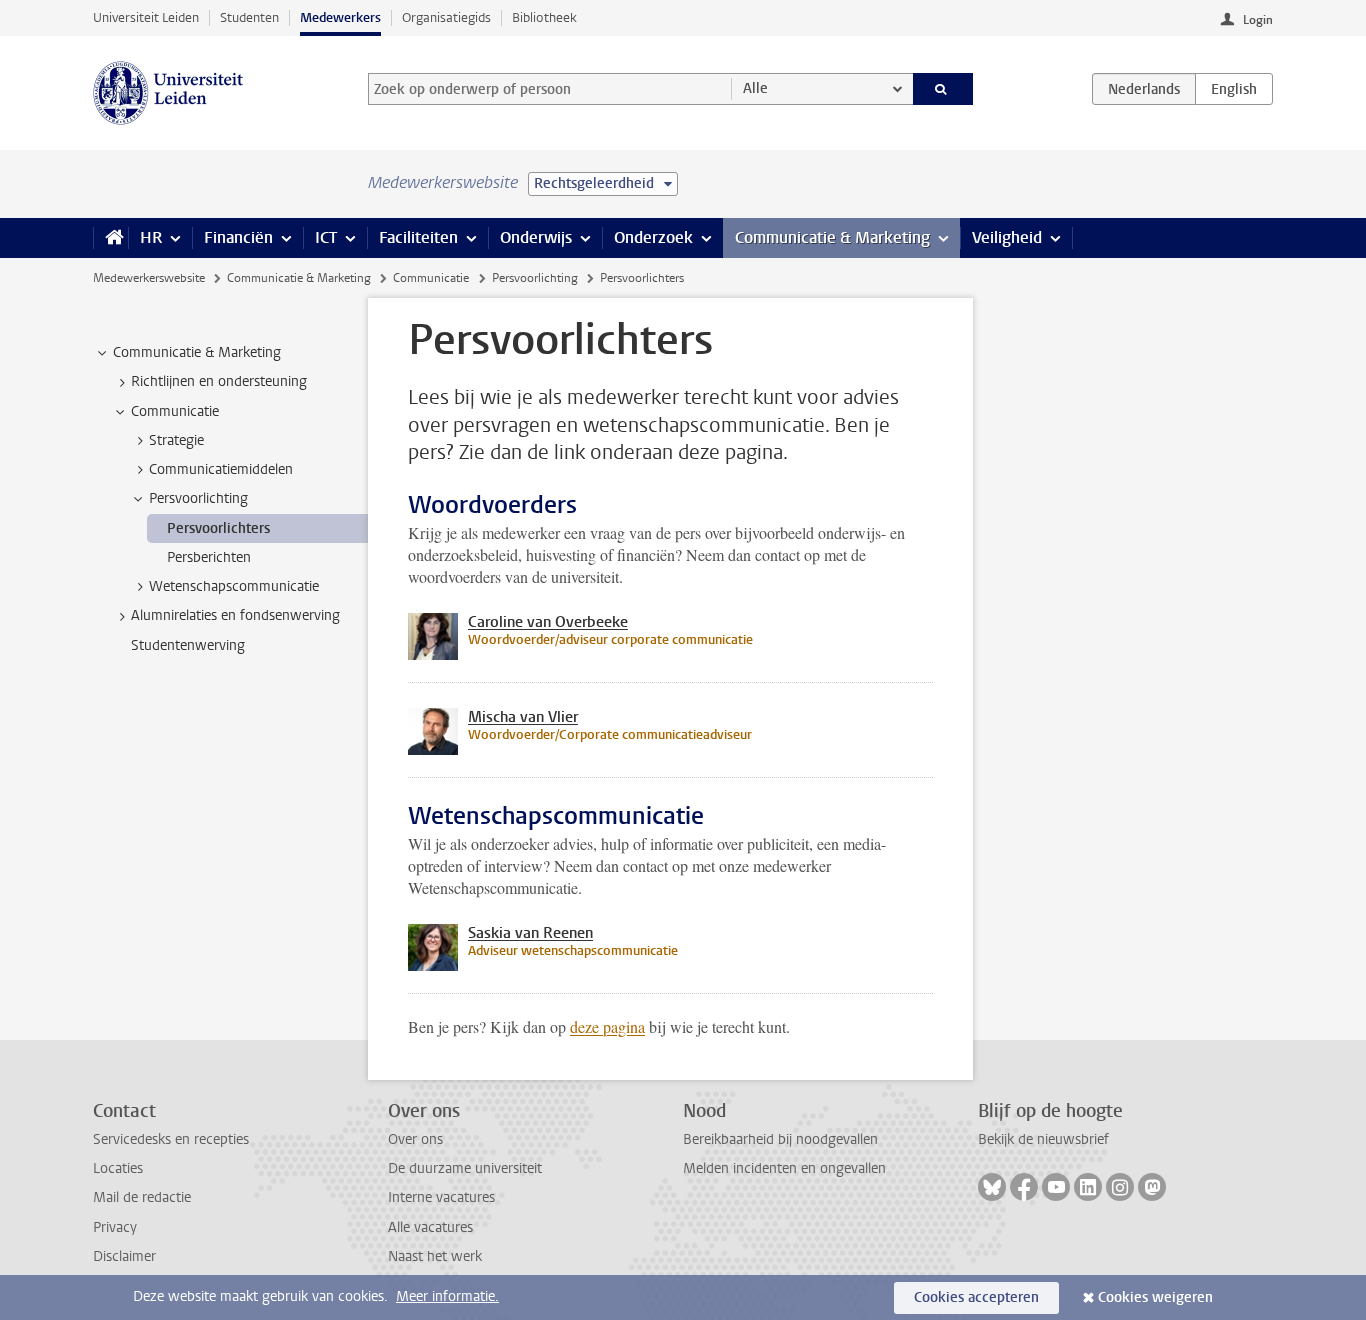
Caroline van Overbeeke (548, 622)
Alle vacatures (430, 1227)
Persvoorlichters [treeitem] (218, 528)
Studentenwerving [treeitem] (188, 645)
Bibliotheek (544, 17)
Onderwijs (536, 237)
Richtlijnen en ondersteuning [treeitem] (219, 381)
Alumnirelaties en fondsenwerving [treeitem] (235, 615)
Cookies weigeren (1155, 1297)
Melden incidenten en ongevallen (784, 1168)
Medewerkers (340, 17)
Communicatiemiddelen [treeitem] (221, 469)
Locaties (118, 1168)
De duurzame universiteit (465, 1168)
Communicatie (431, 278)
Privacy (115, 1227)
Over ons (415, 1139)
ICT (326, 237)
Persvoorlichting (535, 278)
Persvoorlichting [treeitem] (198, 498)
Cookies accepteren (976, 1297)
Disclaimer (124, 1256)
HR (151, 237)
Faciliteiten (418, 237)
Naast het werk (435, 1256)
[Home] (110, 238)
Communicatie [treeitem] (175, 411)
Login (1258, 20)
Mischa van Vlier (523, 717)
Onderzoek (653, 237)
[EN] (1234, 89)
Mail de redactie (142, 1197)
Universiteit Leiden (146, 17)
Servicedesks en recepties (171, 1139)
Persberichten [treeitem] (209, 557)
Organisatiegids (446, 17)
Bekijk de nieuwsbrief (1043, 1139)
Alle (755, 88)
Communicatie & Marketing (832, 237)
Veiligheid (1007, 237)
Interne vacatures (441, 1197)
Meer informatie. (447, 1296)
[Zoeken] (943, 89)
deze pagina (607, 1026)
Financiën (238, 237)
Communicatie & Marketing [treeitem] (197, 352)
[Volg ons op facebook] (1024, 1187)
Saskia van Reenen (530, 933)
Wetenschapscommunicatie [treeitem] (234, 586)
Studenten (249, 17)
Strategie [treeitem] (176, 440)
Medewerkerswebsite (149, 278)
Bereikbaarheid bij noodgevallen (780, 1139)
